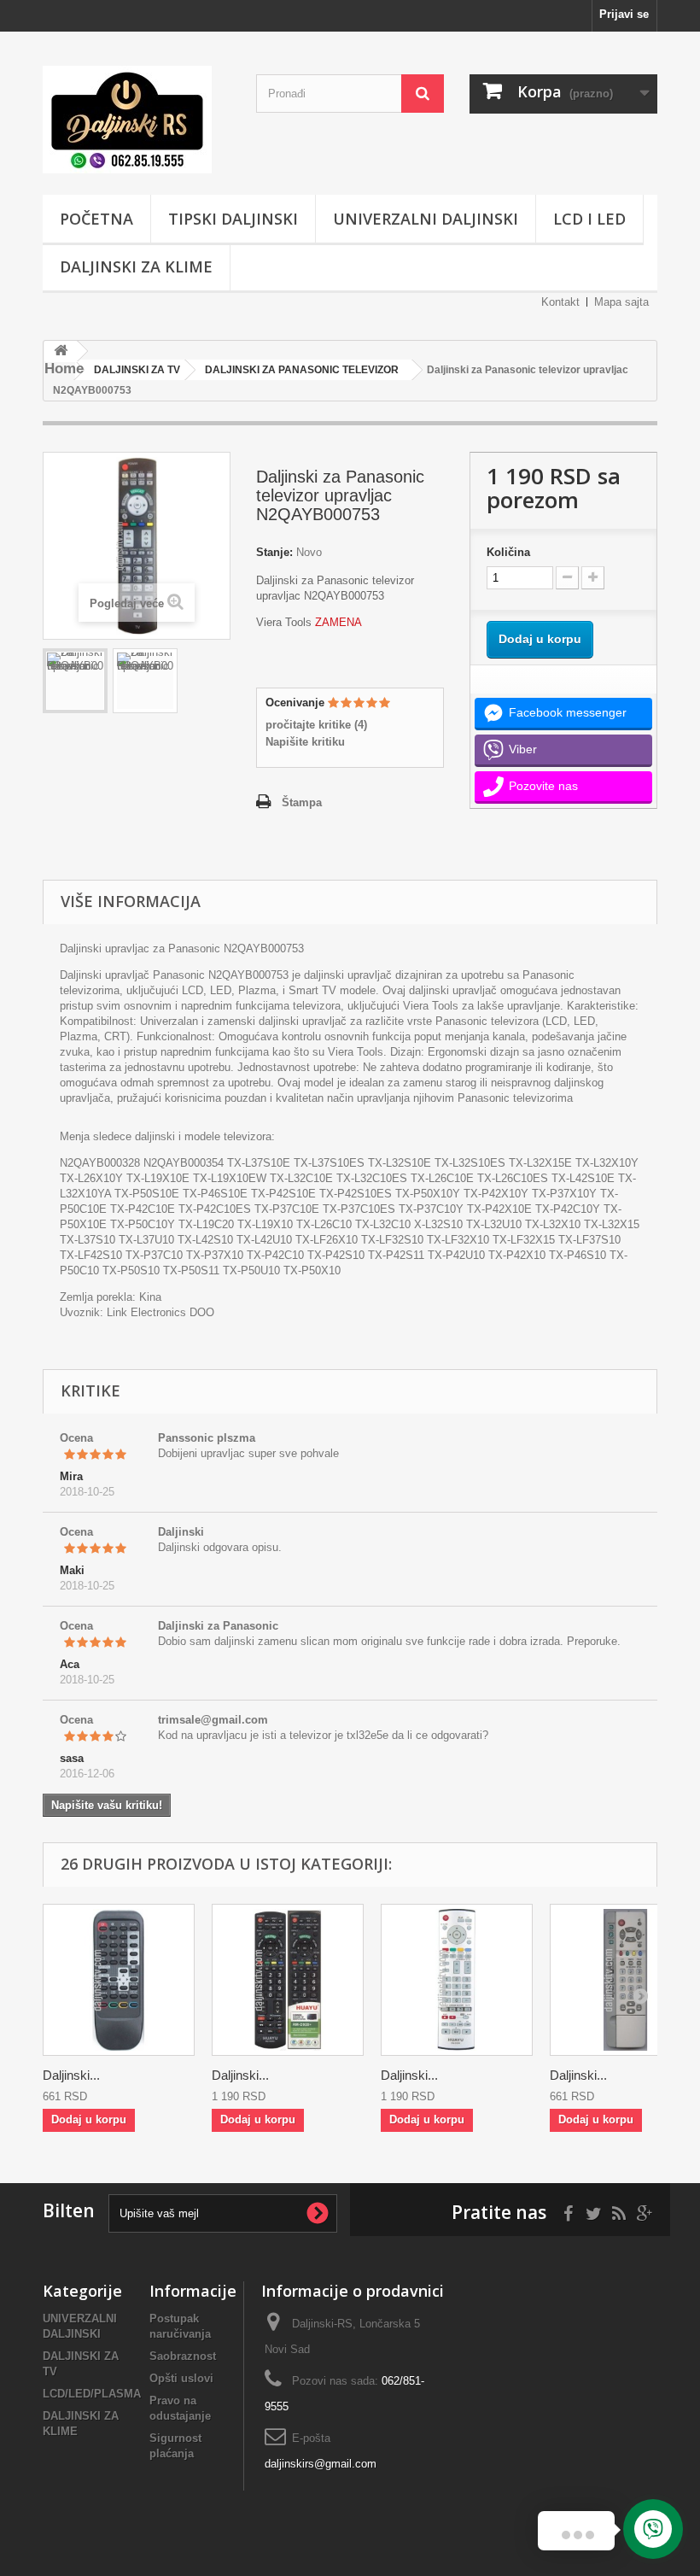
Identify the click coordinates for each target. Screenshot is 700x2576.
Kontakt (560, 302)
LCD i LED (589, 219)
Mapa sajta (621, 302)
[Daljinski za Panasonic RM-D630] (457, 1980)
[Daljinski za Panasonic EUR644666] (119, 1980)
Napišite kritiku (305, 742)
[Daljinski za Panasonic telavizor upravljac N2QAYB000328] (75, 681)
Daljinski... (71, 2075)
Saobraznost (183, 2356)
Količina (508, 552)
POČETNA (96, 219)
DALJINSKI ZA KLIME (136, 266)
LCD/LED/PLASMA (92, 2394)
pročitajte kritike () (316, 725)
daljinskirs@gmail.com (321, 2464)
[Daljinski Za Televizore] (137, 120)
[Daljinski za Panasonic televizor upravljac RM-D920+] (288, 1980)
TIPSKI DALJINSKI (233, 219)
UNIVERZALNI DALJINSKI (426, 219)
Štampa (302, 802)
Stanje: (274, 552)
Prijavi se (624, 14)
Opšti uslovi (181, 2378)
